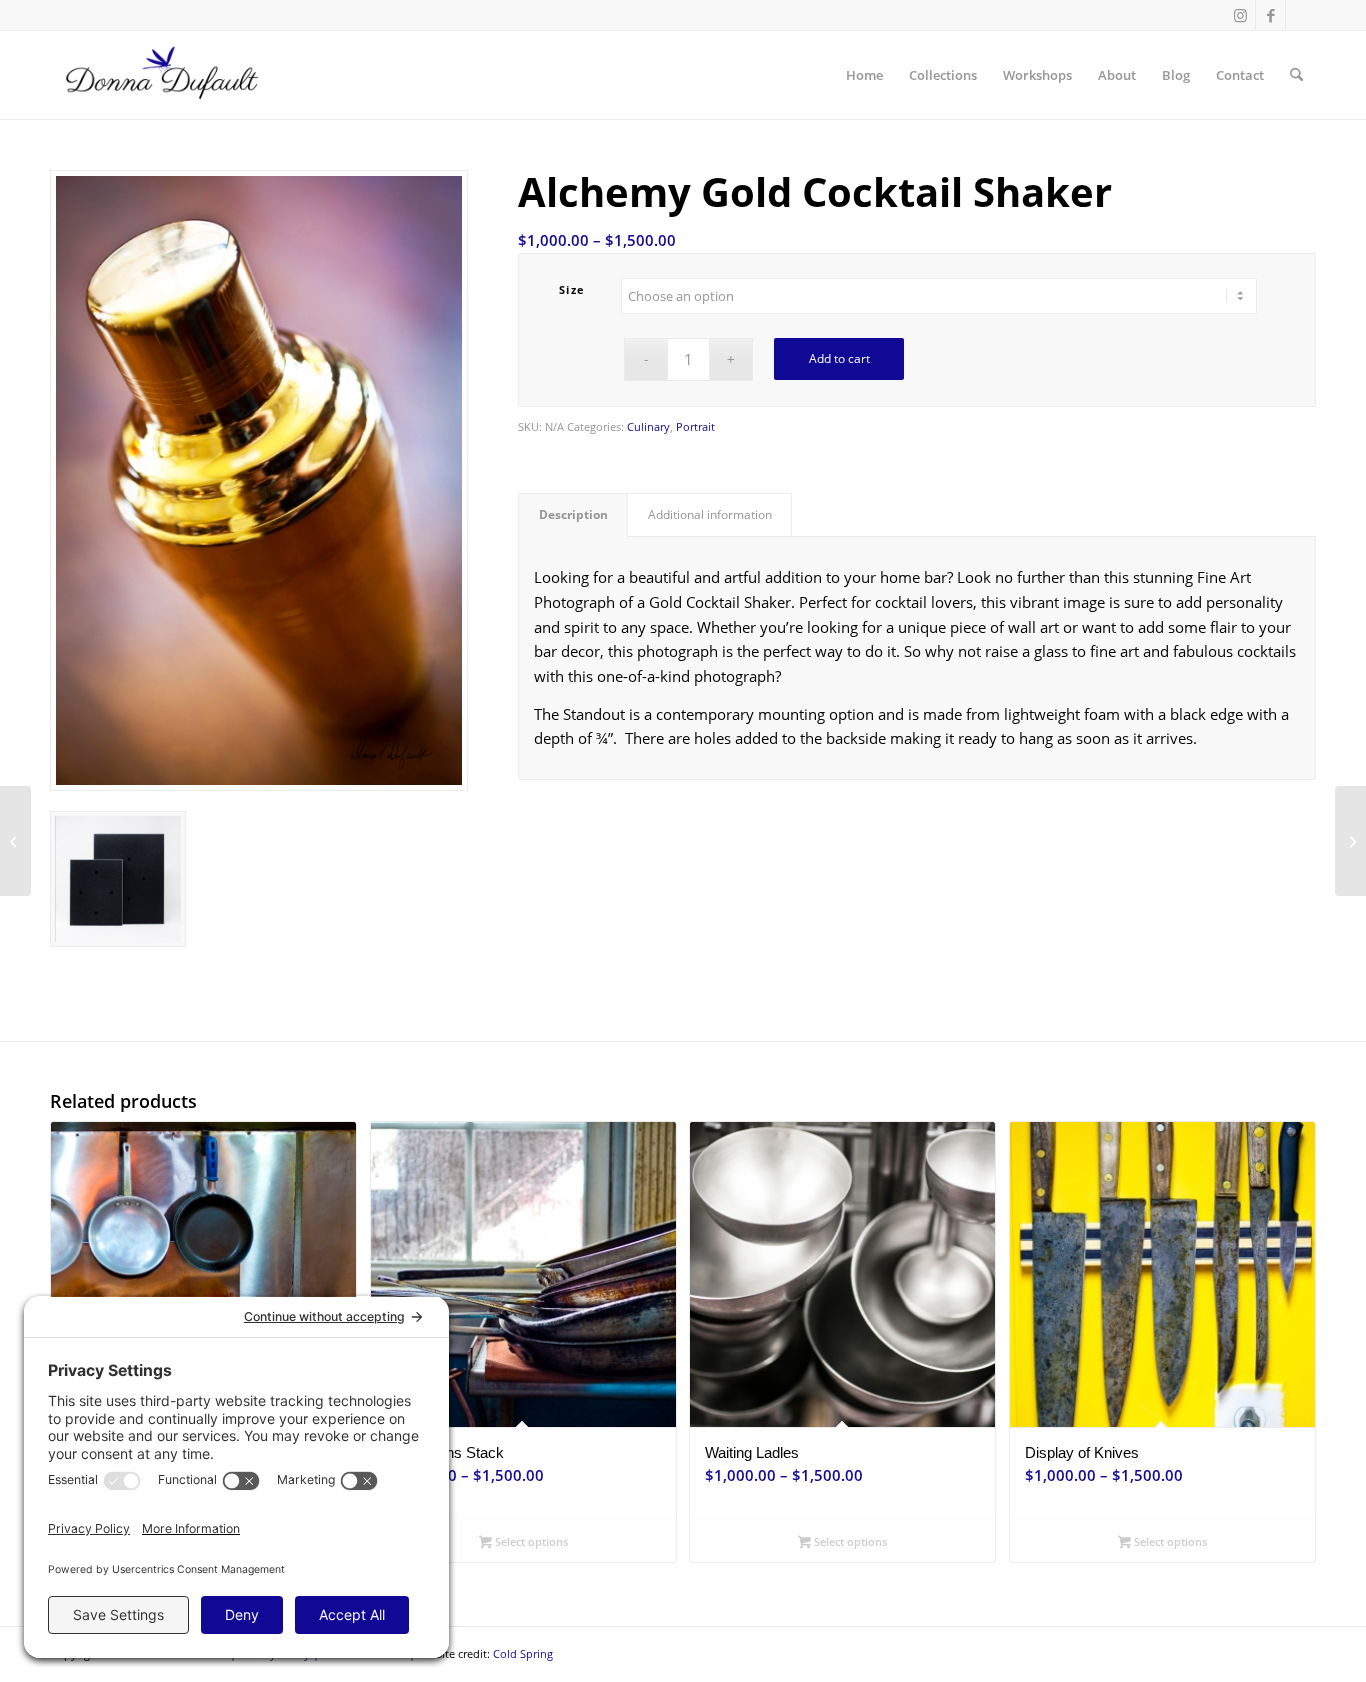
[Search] (1296, 75)
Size (572, 289)
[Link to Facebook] (1270, 15)
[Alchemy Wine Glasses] (1350, 841)
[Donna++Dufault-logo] (161, 75)
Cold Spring (523, 1653)
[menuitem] (864, 75)
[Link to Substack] (1301, 15)
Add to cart (839, 358)
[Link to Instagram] (1240, 15)
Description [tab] (573, 514)
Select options (530, 1541)
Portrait (695, 426)
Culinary (648, 426)
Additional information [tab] (710, 514)
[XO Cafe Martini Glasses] (15, 841)
